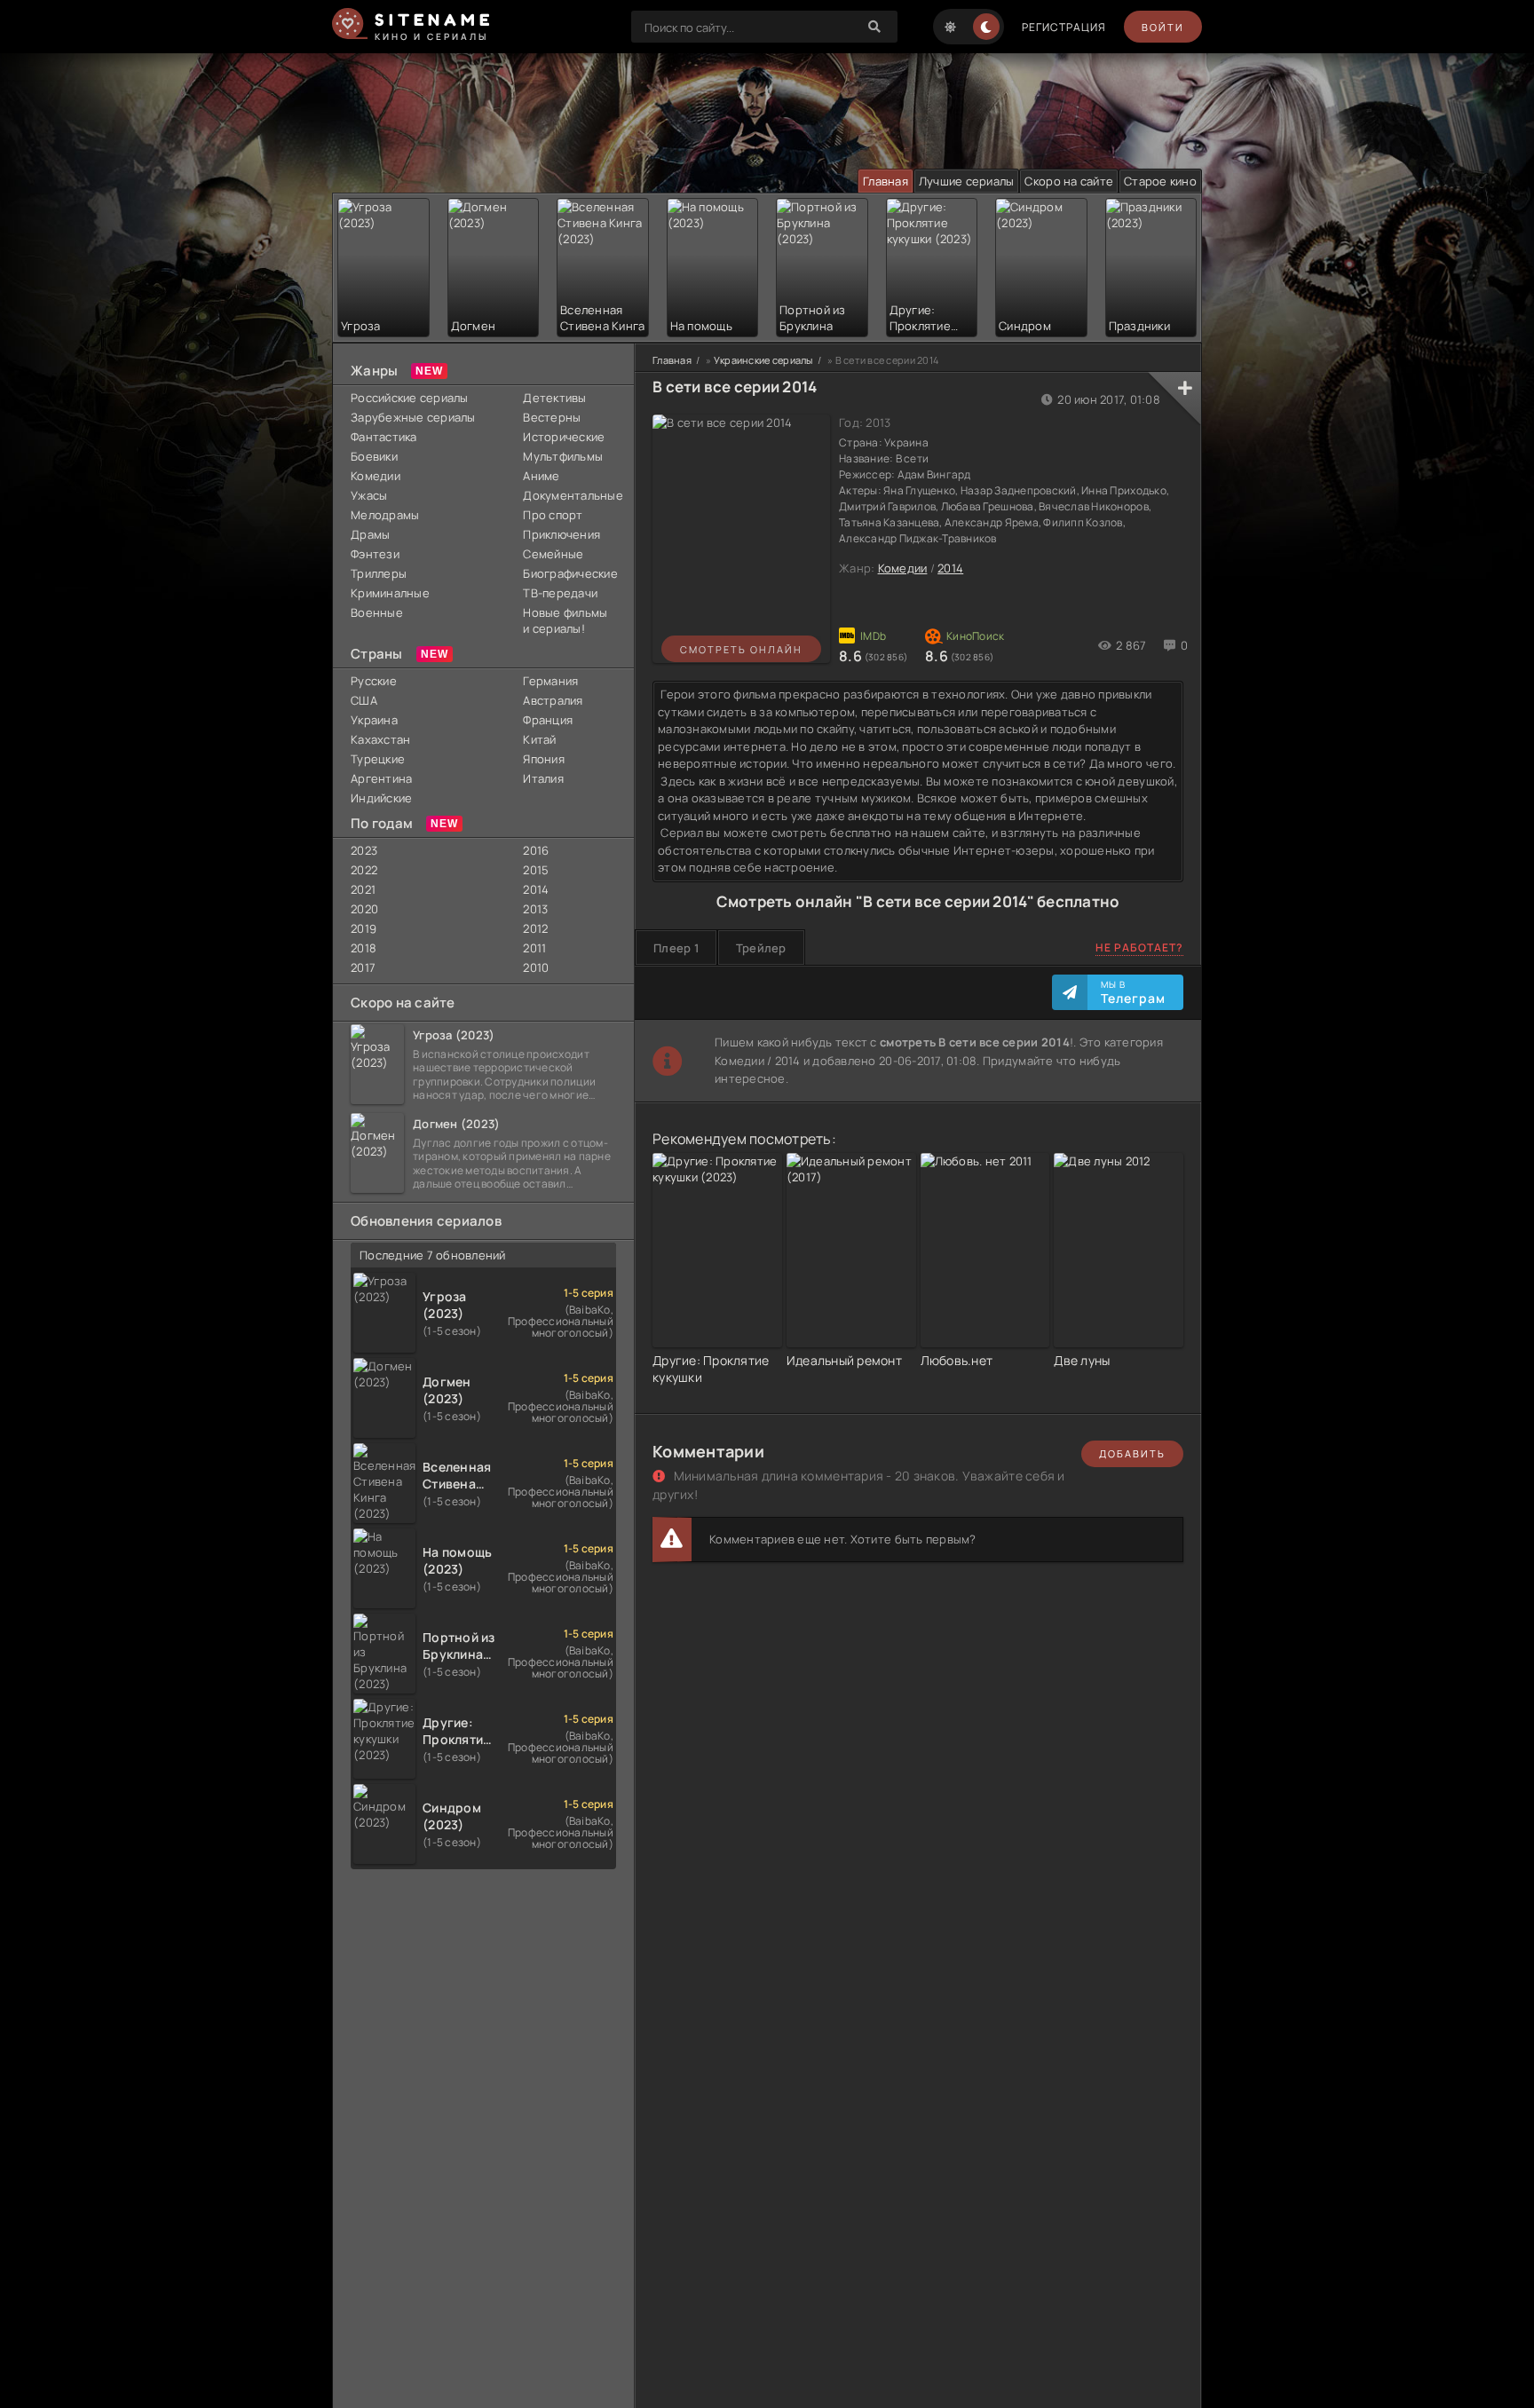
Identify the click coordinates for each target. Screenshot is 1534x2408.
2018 (364, 948)
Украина (374, 720)
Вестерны (552, 417)
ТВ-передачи (560, 593)
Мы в (1133, 992)
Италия (543, 778)
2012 (535, 928)
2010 (536, 967)
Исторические (564, 437)
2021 (363, 889)
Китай (539, 739)
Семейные (553, 554)
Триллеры (379, 573)
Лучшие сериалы (967, 181)
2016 (536, 850)
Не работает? (1139, 947)
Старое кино (1160, 181)
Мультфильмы (563, 456)
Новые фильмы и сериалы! (565, 620)
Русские (374, 681)
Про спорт (553, 515)
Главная (886, 181)
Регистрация (1064, 27)
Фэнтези (375, 554)
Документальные (569, 495)
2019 (364, 928)
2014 (536, 889)
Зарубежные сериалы (413, 417)
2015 (536, 870)
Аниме (541, 476)
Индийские (381, 798)
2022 (364, 870)
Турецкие (378, 759)
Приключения (561, 534)
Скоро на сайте (1069, 181)
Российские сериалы (410, 398)
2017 (363, 967)
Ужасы (369, 495)
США (364, 700)
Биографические (569, 573)
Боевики (374, 456)
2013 (535, 909)
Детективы (554, 398)
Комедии (376, 476)
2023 (364, 850)
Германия (550, 681)
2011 (534, 948)
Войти (1163, 27)
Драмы (370, 534)
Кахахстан (380, 739)
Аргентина (381, 778)
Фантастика (384, 437)
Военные (377, 612)
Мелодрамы (385, 515)
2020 (364, 909)
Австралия (553, 700)
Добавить (1132, 1453)
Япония (544, 759)
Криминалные (390, 593)
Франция (548, 720)
